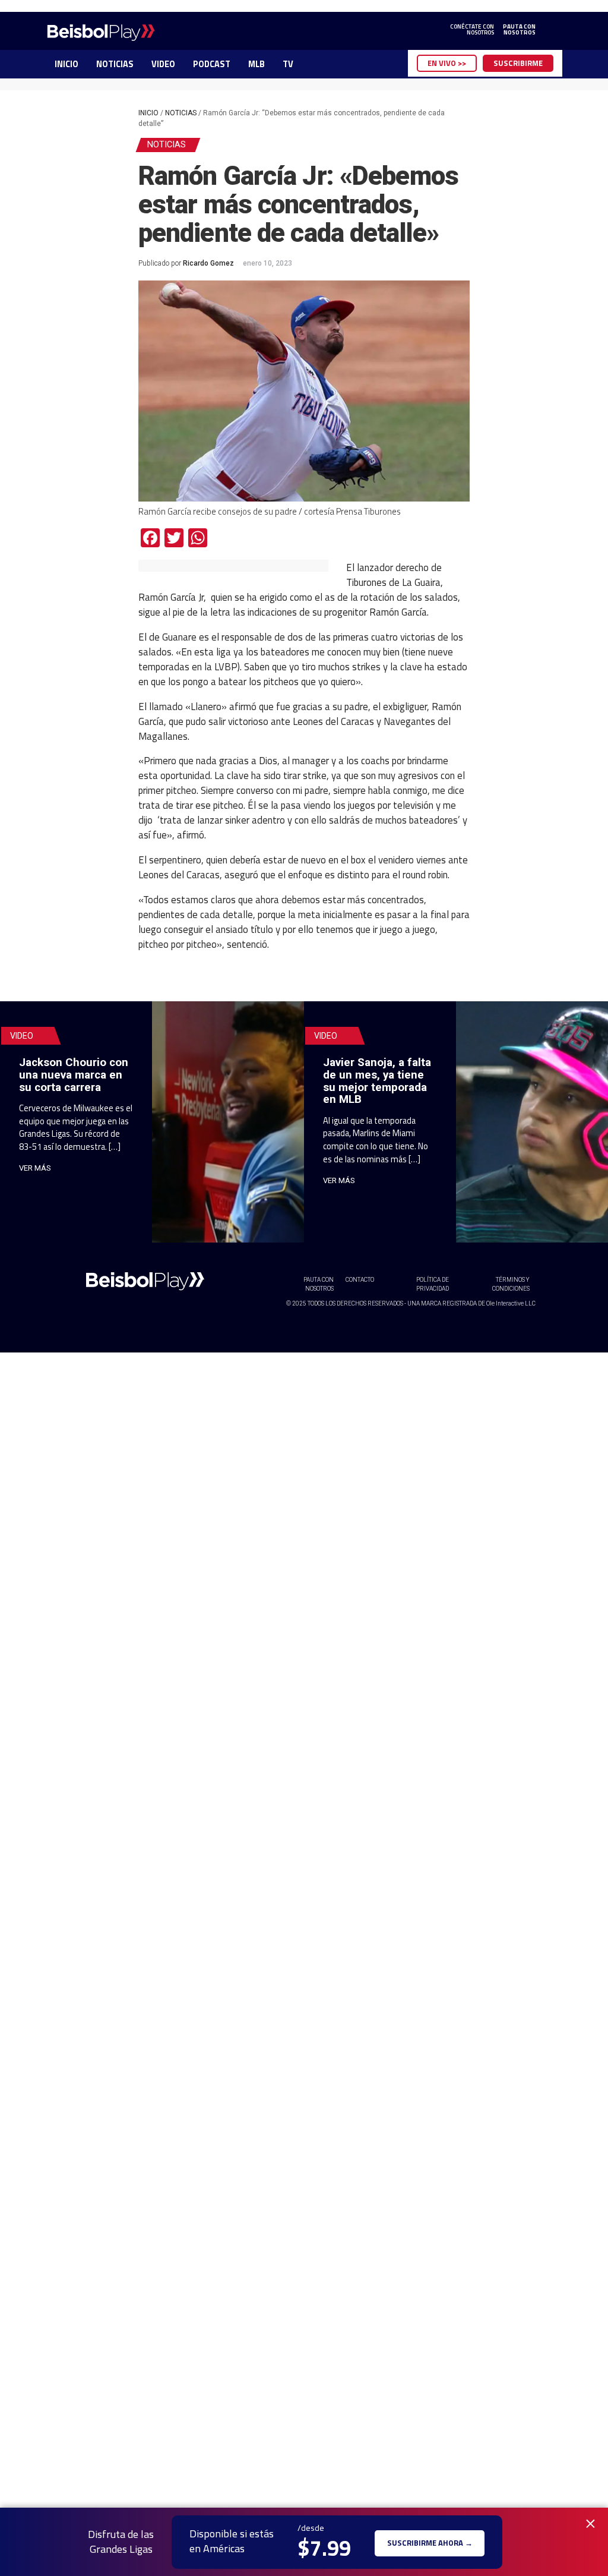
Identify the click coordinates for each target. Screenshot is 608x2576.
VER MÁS (35, 1168)
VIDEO (163, 64)
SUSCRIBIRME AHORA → (430, 2542)
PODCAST (212, 64)
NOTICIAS (115, 64)
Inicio (148, 113)
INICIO (66, 64)
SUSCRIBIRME (518, 63)
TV (288, 64)
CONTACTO (360, 1280)
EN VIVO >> (447, 63)
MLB (256, 64)
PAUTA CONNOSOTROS (519, 30)
